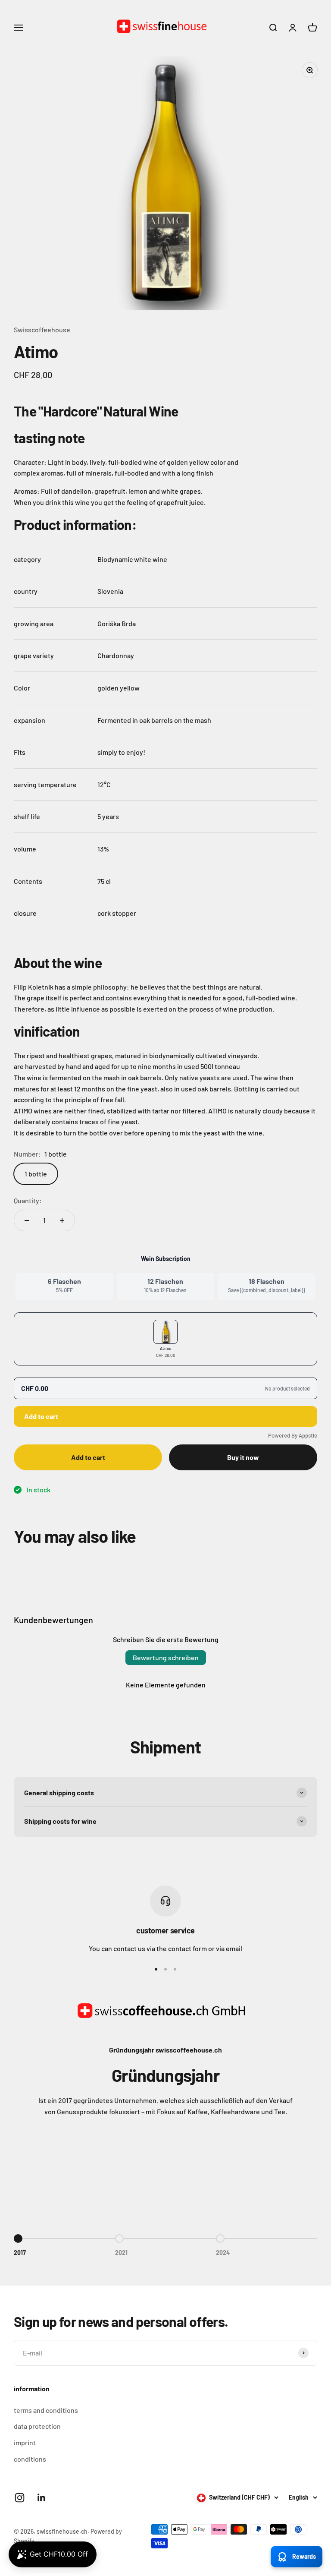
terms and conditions (46, 2410)
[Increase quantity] (62, 1220)
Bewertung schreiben (166, 1657)
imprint (25, 2442)
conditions (30, 2459)
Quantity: (28, 1200)
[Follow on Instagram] (20, 2498)
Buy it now (243, 1457)
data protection (37, 2426)
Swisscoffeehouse (42, 329)
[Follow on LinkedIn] (42, 2498)
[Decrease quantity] (27, 1220)
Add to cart (41, 1416)
